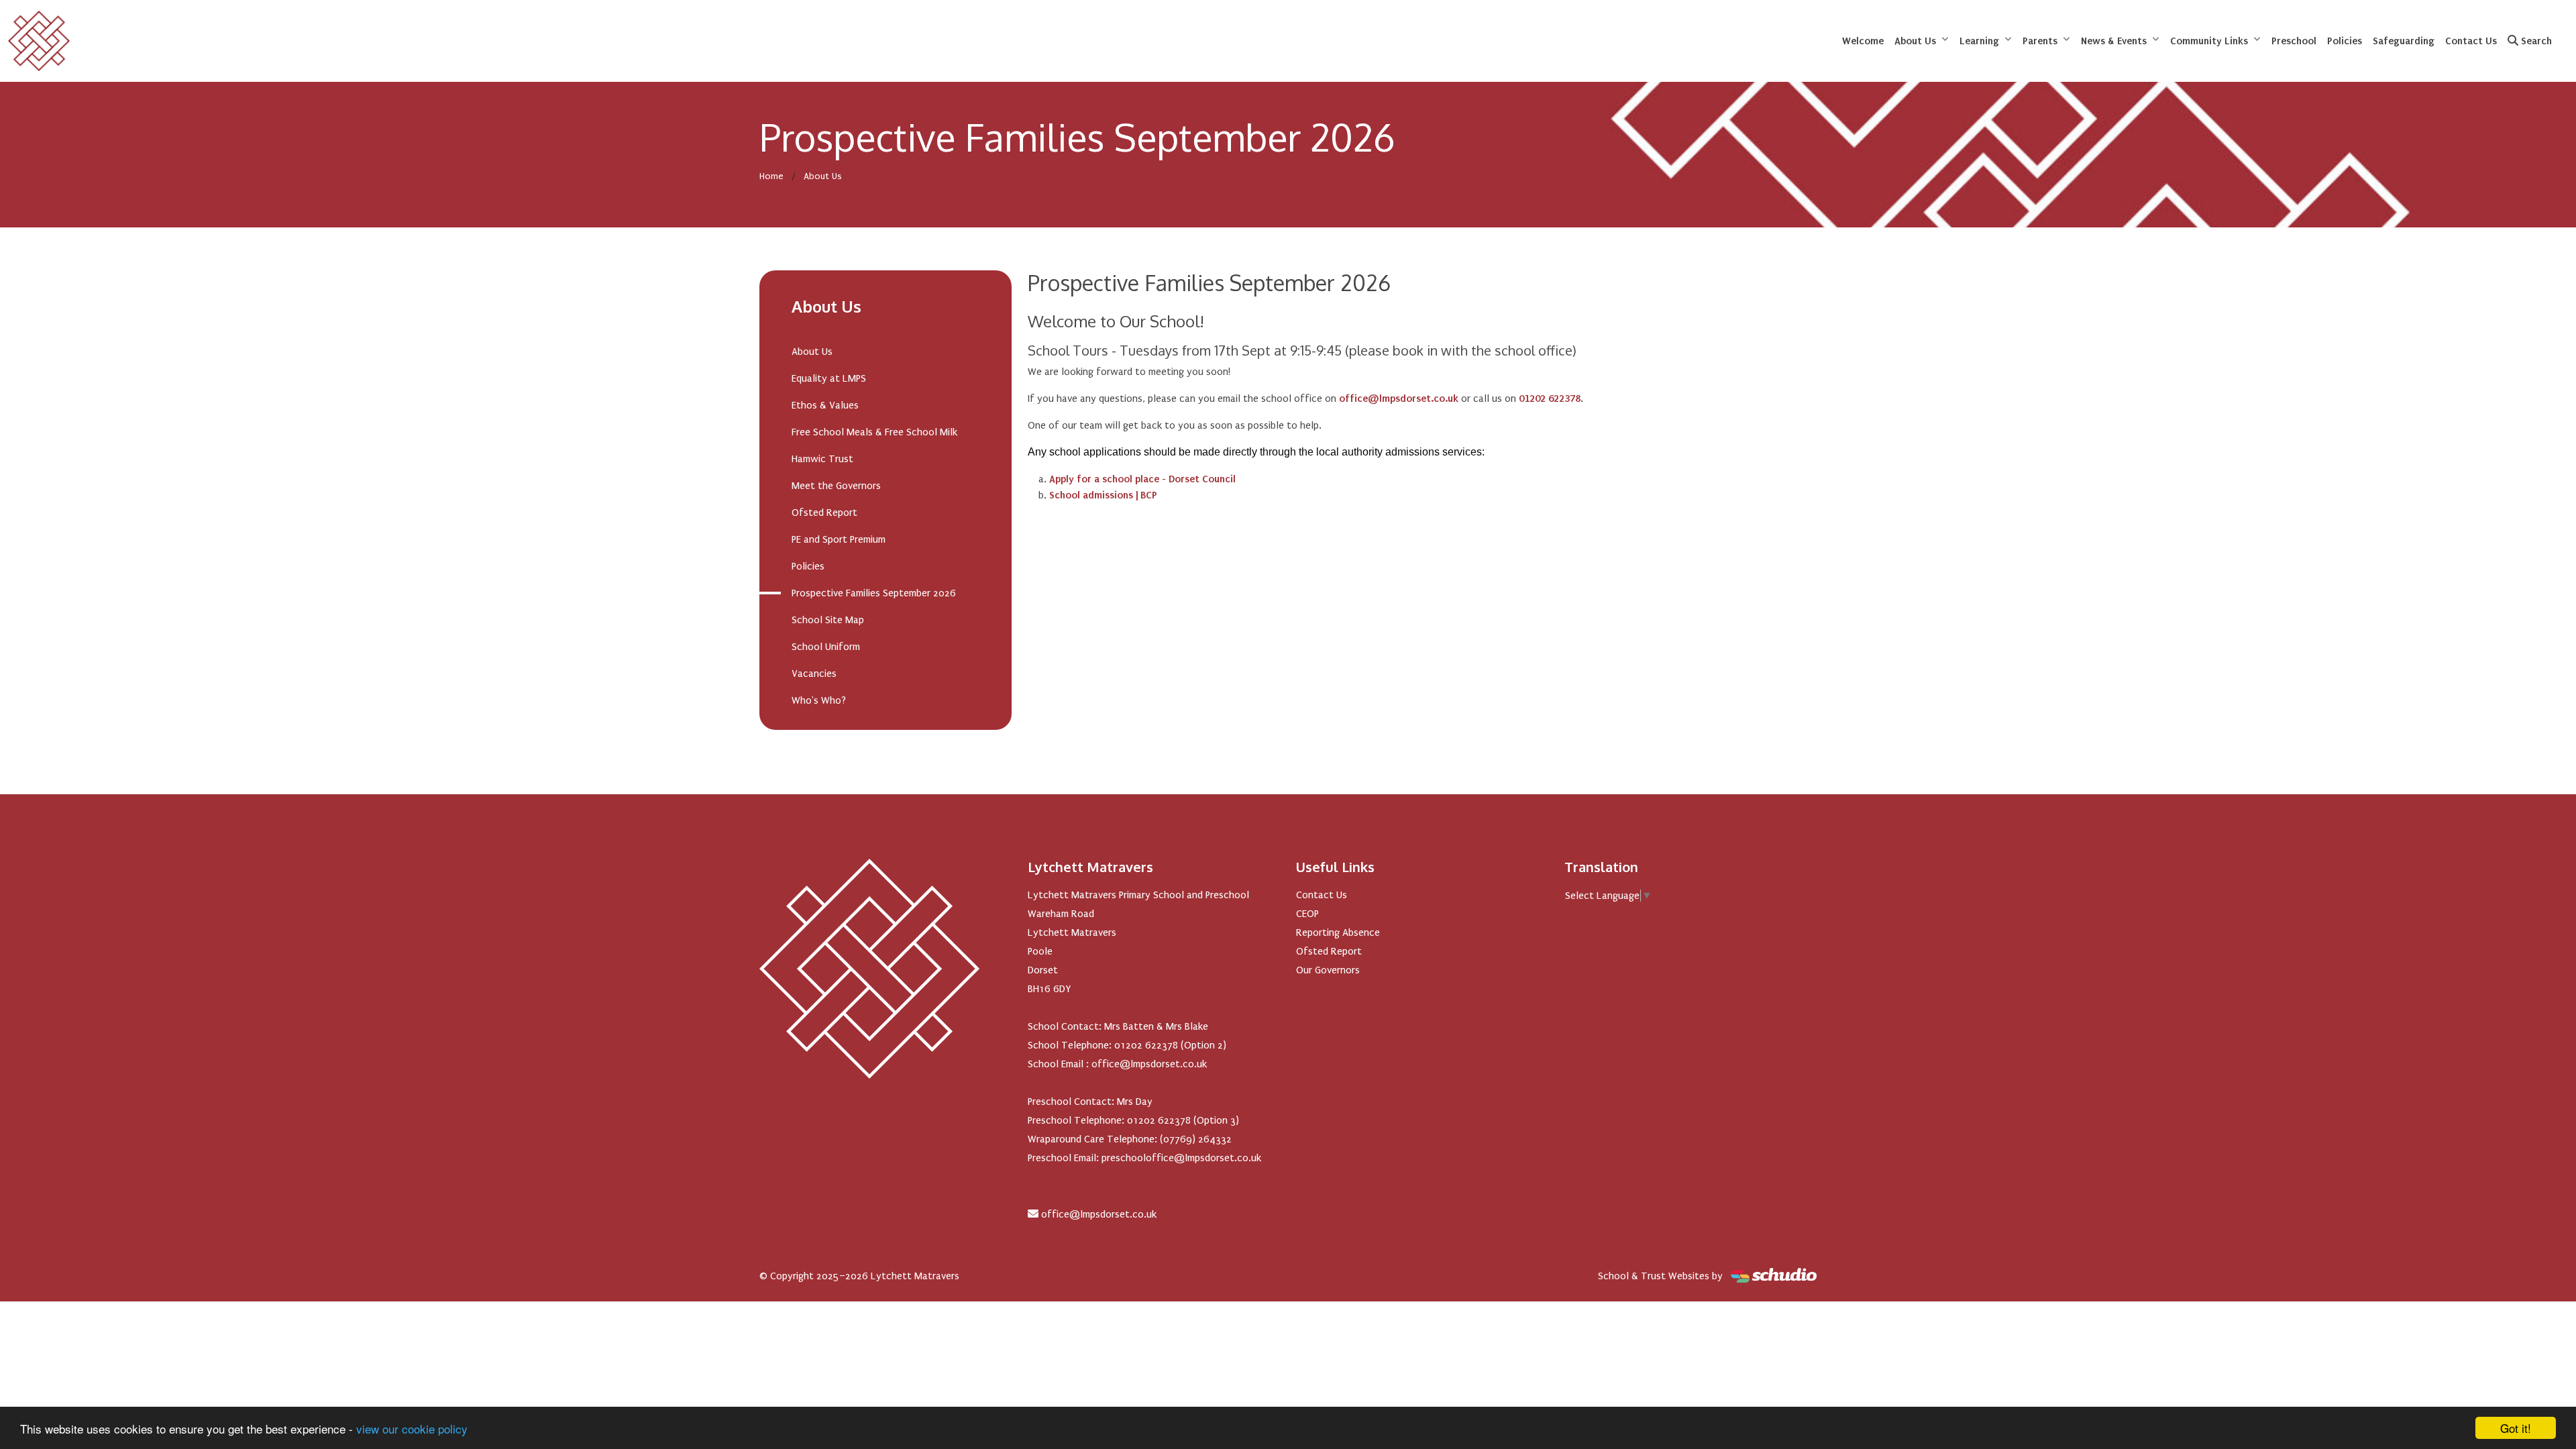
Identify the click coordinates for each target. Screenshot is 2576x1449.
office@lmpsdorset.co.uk (1099, 1214)
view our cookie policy (412, 1429)
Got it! (2516, 1428)
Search (2535, 41)
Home (771, 176)
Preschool (2294, 41)
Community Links (2209, 41)
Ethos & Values (825, 405)
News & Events (2114, 41)
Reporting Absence (1338, 932)
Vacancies (814, 674)
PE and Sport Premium (839, 539)
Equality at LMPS (829, 378)
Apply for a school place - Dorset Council (1142, 479)
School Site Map (828, 620)
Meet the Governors (836, 486)
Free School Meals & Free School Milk (874, 432)
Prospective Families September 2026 (874, 593)
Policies (2345, 41)
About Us (1915, 41)
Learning (1979, 41)
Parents (2040, 41)
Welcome (1863, 41)
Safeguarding (2404, 41)
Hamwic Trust (822, 459)
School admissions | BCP (1103, 495)
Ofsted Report (824, 513)
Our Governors (1328, 970)
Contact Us (2471, 41)
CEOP (1307, 914)
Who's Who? (819, 700)
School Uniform (826, 647)
